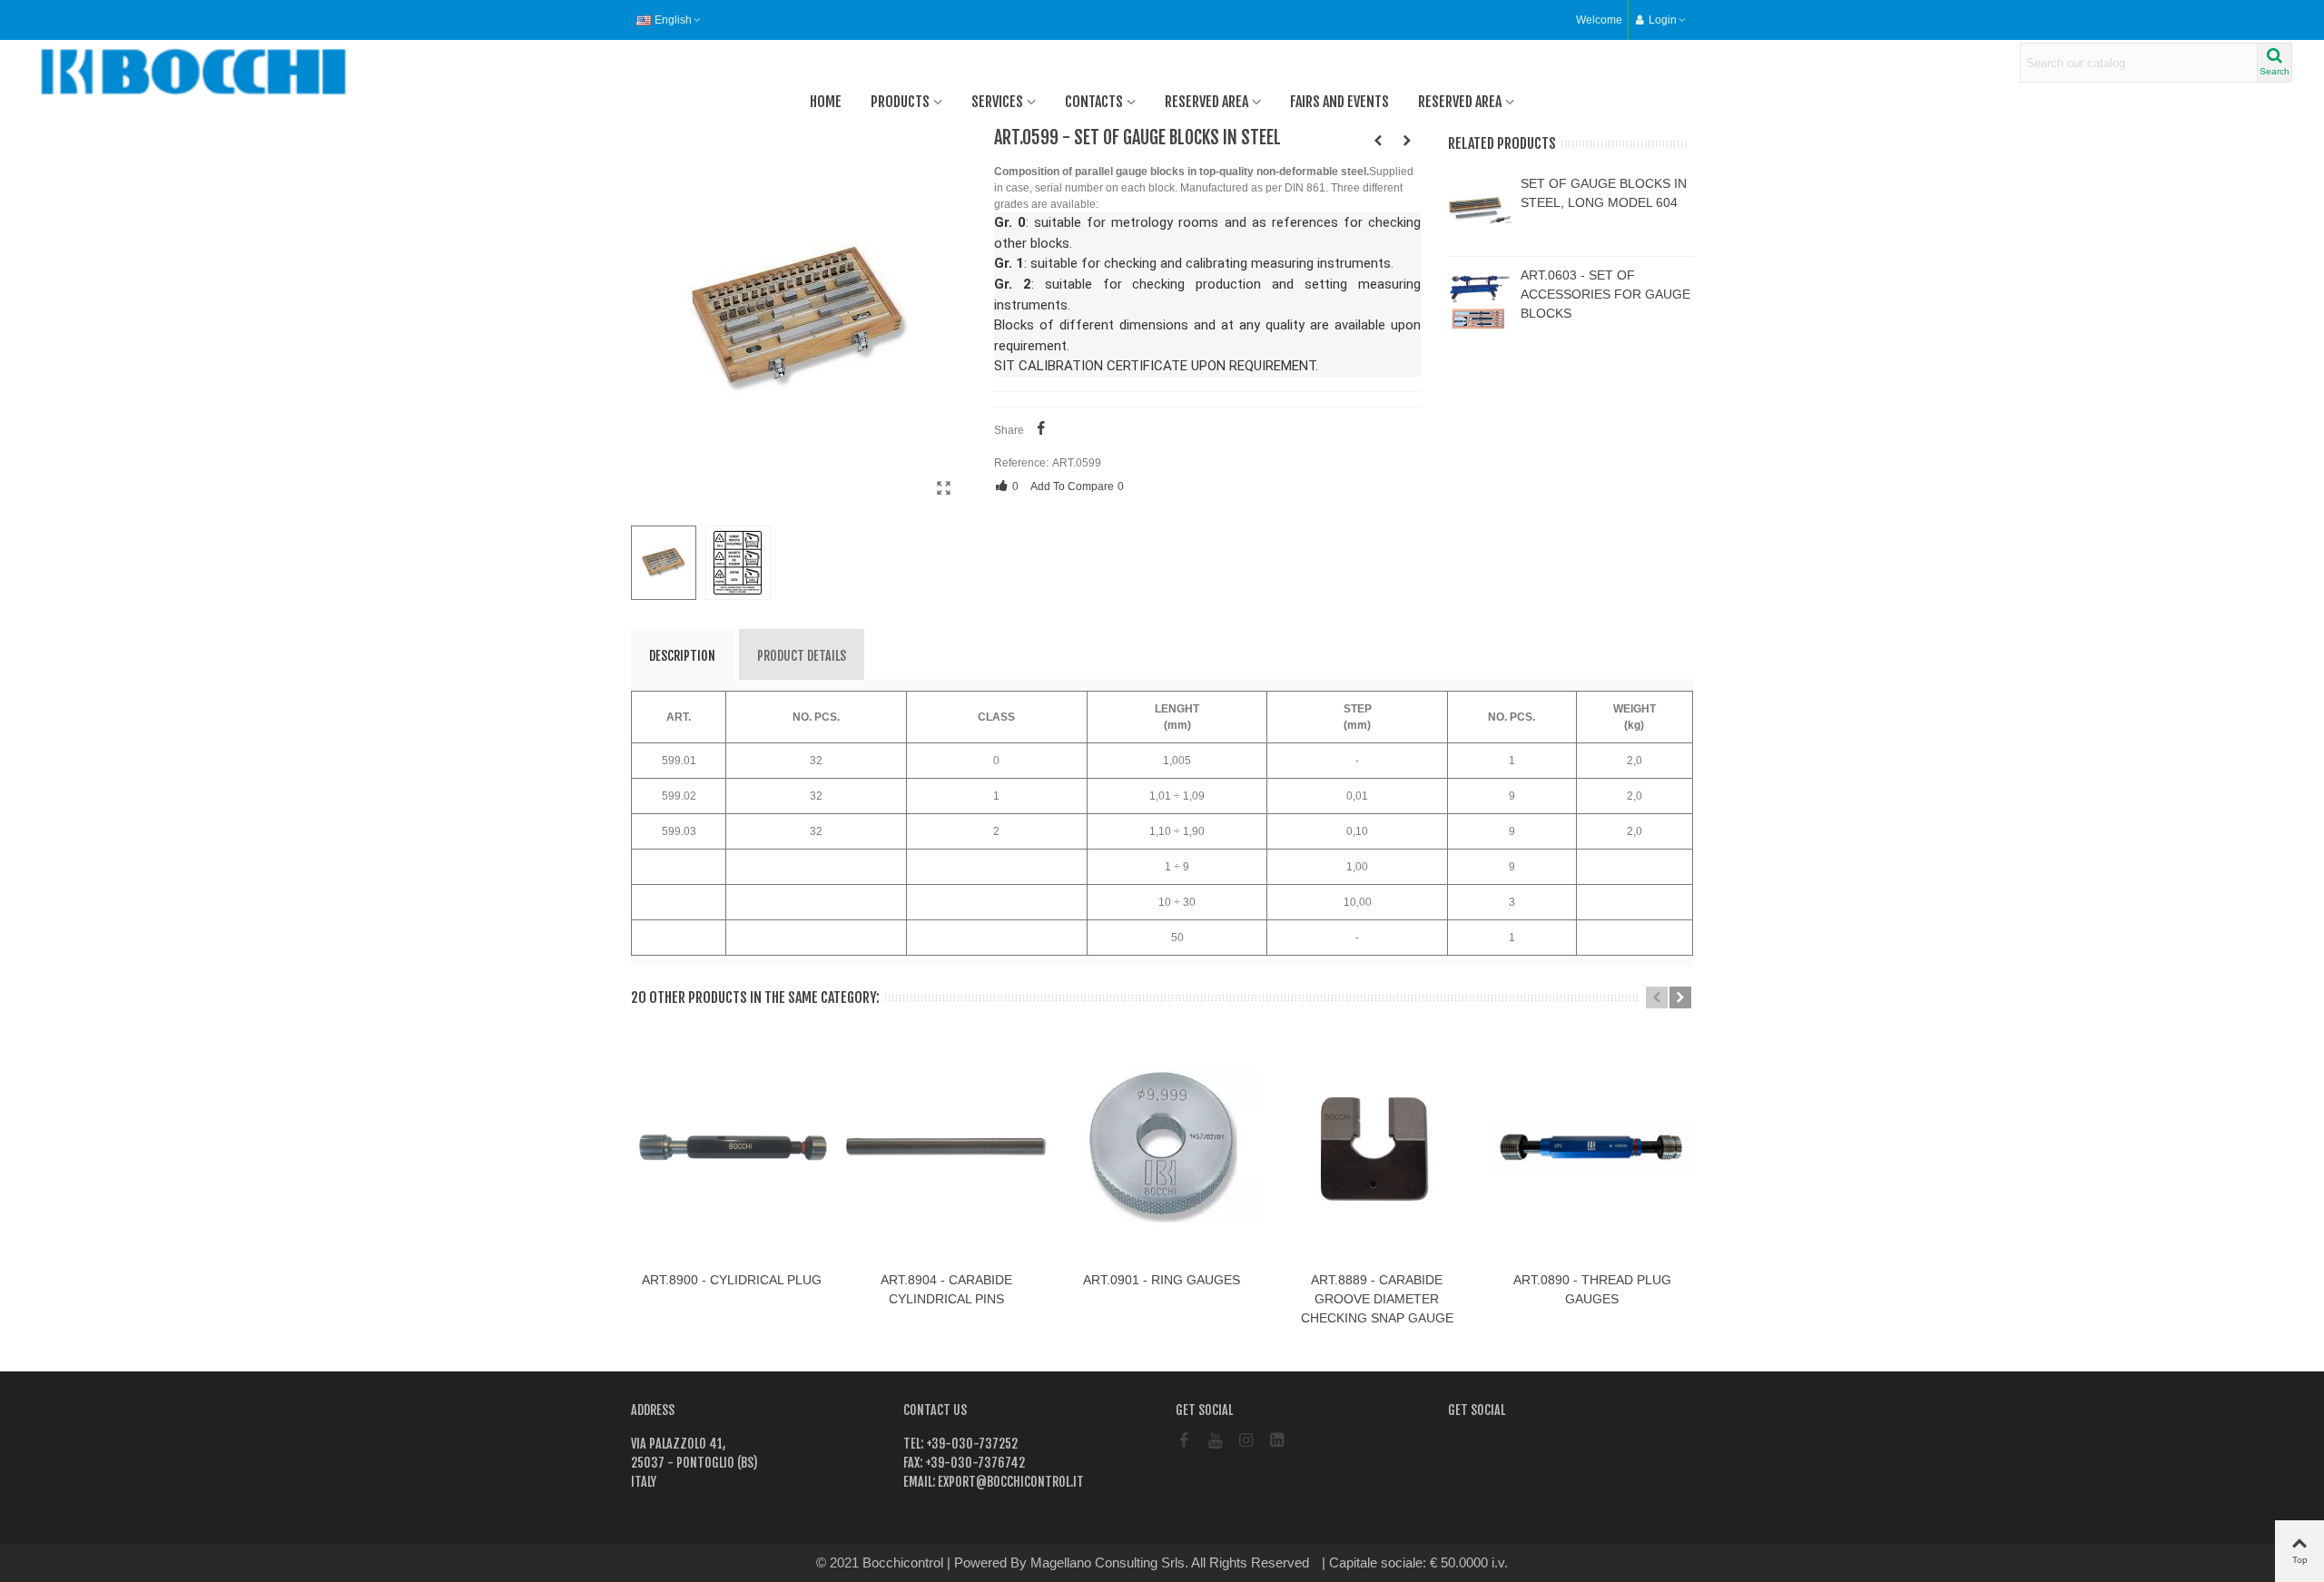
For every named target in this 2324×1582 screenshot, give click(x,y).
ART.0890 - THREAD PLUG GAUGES (1592, 1289)
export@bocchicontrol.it (1009, 1482)
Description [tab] (682, 656)
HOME (826, 102)
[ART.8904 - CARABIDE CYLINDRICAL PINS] (946, 1147)
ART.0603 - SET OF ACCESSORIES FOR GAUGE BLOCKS (1605, 294)
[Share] (1041, 430)
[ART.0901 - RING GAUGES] (1162, 1147)
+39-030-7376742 (974, 1463)
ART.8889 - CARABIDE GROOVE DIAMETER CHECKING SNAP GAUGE (1377, 1299)
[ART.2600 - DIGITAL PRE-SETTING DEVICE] (1378, 141)
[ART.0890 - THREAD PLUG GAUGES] (1592, 1147)
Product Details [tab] (802, 656)
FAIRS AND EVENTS (1339, 102)
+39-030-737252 (970, 1444)
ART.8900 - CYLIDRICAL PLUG (732, 1280)
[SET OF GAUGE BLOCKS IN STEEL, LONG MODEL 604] (1480, 211)
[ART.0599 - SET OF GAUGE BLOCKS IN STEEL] (944, 488)
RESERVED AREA (1206, 102)
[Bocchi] (132, 72)
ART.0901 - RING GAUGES (1162, 1280)
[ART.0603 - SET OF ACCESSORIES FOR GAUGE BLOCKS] (1480, 302)
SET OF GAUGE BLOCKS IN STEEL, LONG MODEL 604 (1604, 193)
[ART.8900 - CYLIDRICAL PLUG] (731, 1147)
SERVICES (997, 102)
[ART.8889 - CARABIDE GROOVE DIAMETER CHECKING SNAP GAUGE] (1377, 1147)
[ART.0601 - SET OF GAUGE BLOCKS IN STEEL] (1407, 141)
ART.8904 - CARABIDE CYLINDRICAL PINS (946, 1289)
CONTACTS (1094, 102)
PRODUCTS (900, 102)
